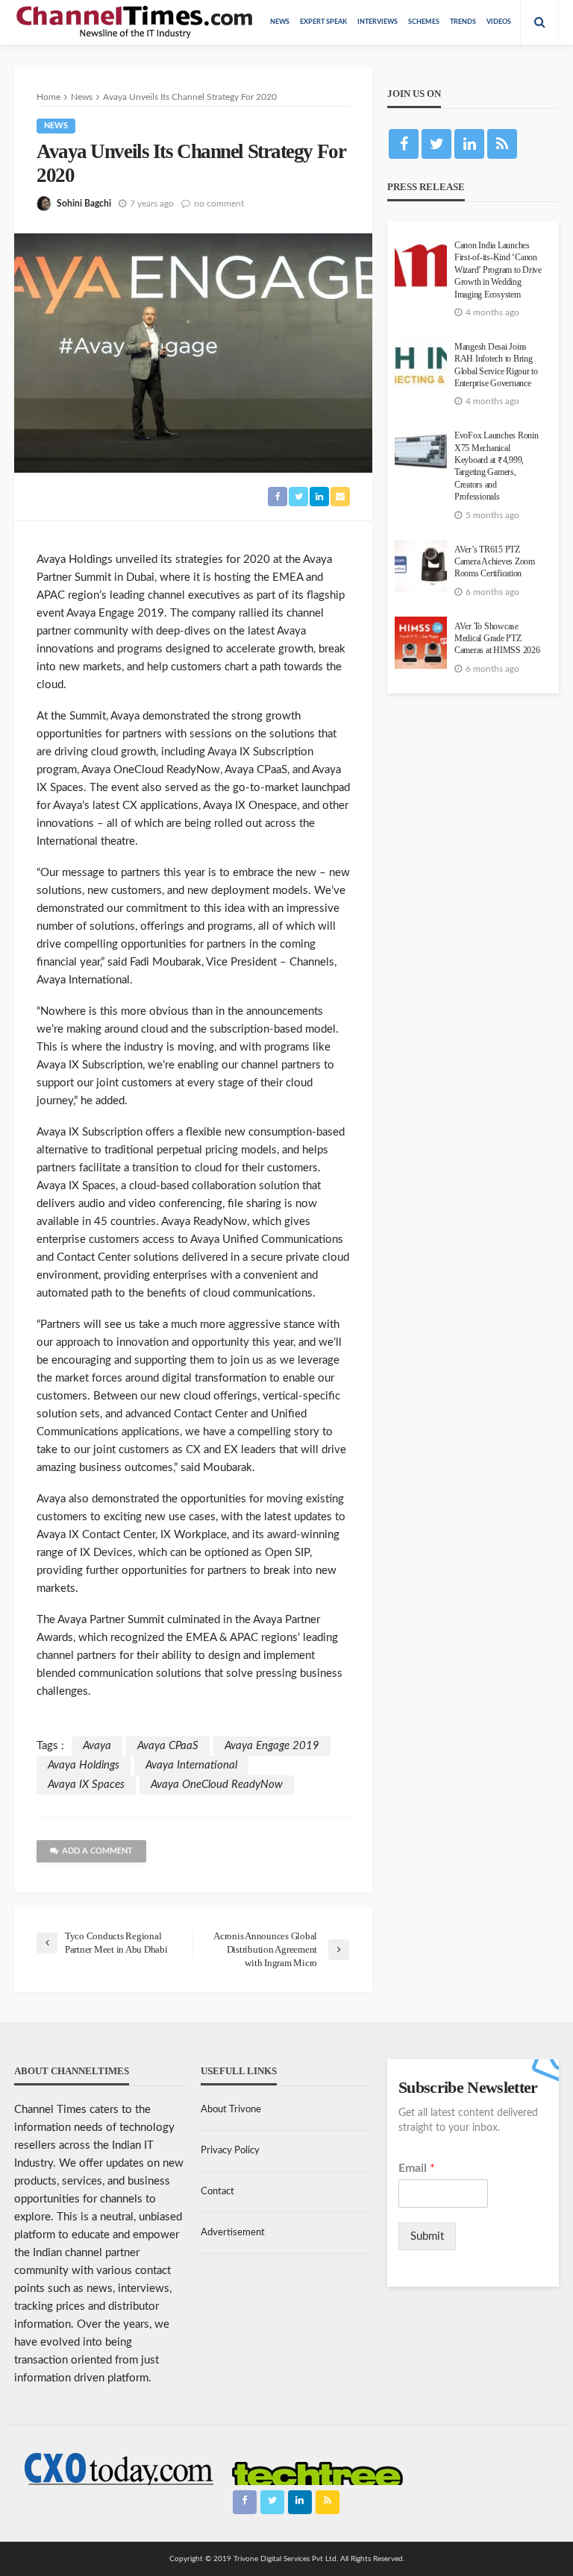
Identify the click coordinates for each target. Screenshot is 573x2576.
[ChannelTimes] (136, 22)
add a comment (97, 1851)
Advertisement (233, 2233)
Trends (463, 22)
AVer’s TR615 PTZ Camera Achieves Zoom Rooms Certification (495, 562)
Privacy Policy (230, 2151)
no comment (219, 204)
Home (48, 97)
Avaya (97, 1746)
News (280, 22)
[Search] (539, 22)
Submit (427, 2236)
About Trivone (231, 2110)
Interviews (378, 22)
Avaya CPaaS (168, 1746)
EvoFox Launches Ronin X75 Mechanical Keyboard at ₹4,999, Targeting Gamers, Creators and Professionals (497, 466)
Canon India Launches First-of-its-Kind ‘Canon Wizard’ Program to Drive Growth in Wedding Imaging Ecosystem (498, 270)
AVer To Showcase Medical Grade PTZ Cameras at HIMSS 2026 (497, 639)
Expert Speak (323, 22)
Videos (499, 22)
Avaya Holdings (84, 1765)
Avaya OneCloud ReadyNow (217, 1785)
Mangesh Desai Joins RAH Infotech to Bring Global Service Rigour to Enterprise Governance (496, 365)
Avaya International (191, 1765)
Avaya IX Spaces (86, 1785)
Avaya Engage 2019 (272, 1746)
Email (417, 2168)
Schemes (424, 22)
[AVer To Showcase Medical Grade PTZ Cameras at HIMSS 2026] (421, 643)
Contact (217, 2192)
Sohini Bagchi (84, 204)
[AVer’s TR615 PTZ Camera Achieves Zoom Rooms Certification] (421, 566)
